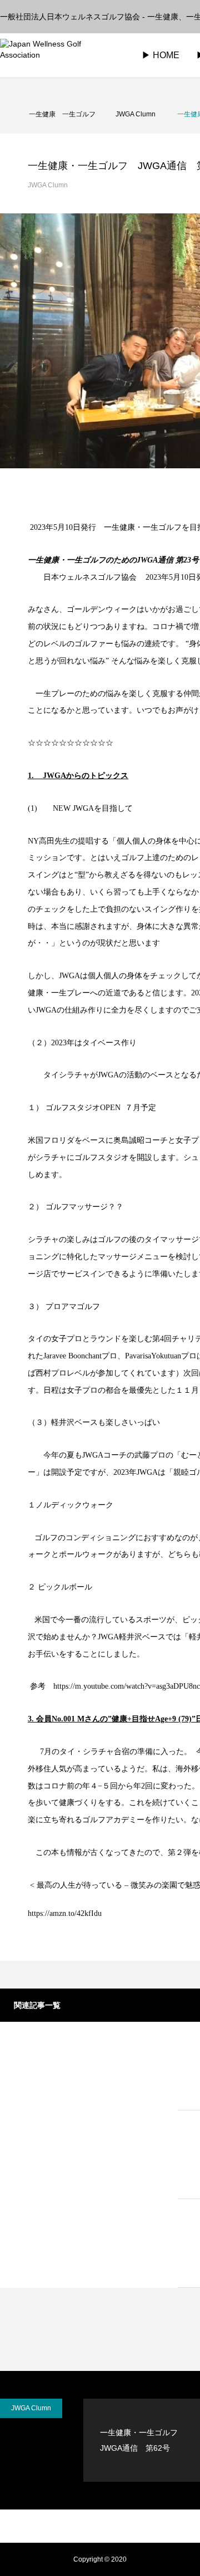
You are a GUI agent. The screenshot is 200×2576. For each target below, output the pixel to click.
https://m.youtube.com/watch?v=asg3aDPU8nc (127, 1686)
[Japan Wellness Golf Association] (59, 55)
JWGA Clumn (48, 185)
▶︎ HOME (161, 55)
